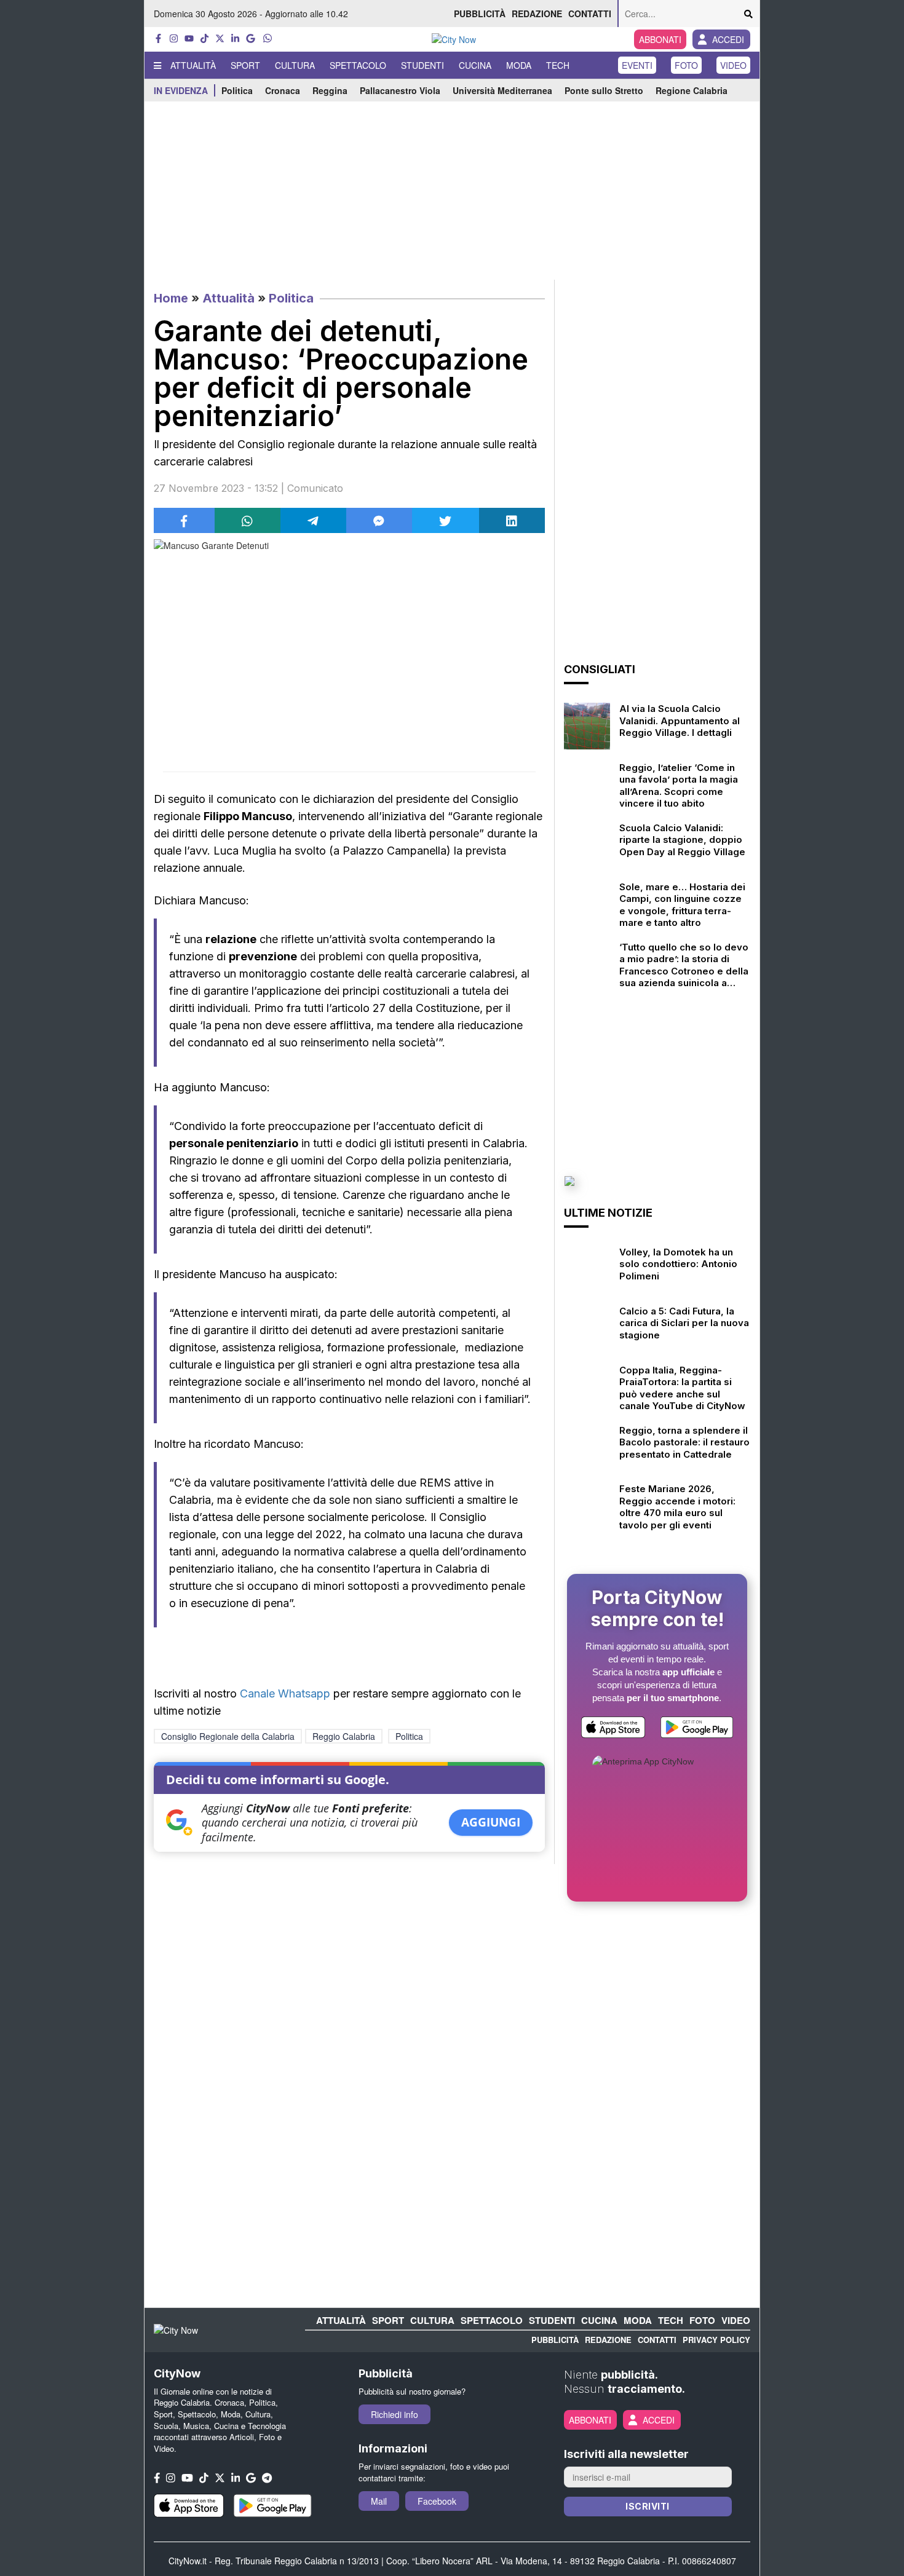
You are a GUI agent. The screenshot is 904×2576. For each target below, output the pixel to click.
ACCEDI (728, 39)
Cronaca (283, 90)
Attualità (193, 65)
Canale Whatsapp (285, 1693)
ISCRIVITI (648, 2506)
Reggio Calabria (344, 1736)
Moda (519, 65)
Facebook (437, 2501)
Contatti (590, 14)
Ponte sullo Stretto (604, 90)
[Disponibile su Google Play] (697, 1730)
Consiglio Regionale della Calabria (228, 1736)
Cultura (295, 65)
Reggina (330, 90)
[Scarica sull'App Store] (613, 1730)
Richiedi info (395, 2414)
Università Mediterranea (502, 90)
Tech (558, 65)
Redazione (537, 14)
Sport (245, 65)
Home (171, 298)
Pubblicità (480, 14)
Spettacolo (358, 65)
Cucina (475, 65)
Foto (686, 65)
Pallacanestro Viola (400, 90)
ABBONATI (660, 39)
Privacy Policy (716, 2340)
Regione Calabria (692, 90)
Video (733, 65)
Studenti (422, 65)
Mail (379, 2501)
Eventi (637, 65)
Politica (237, 90)
